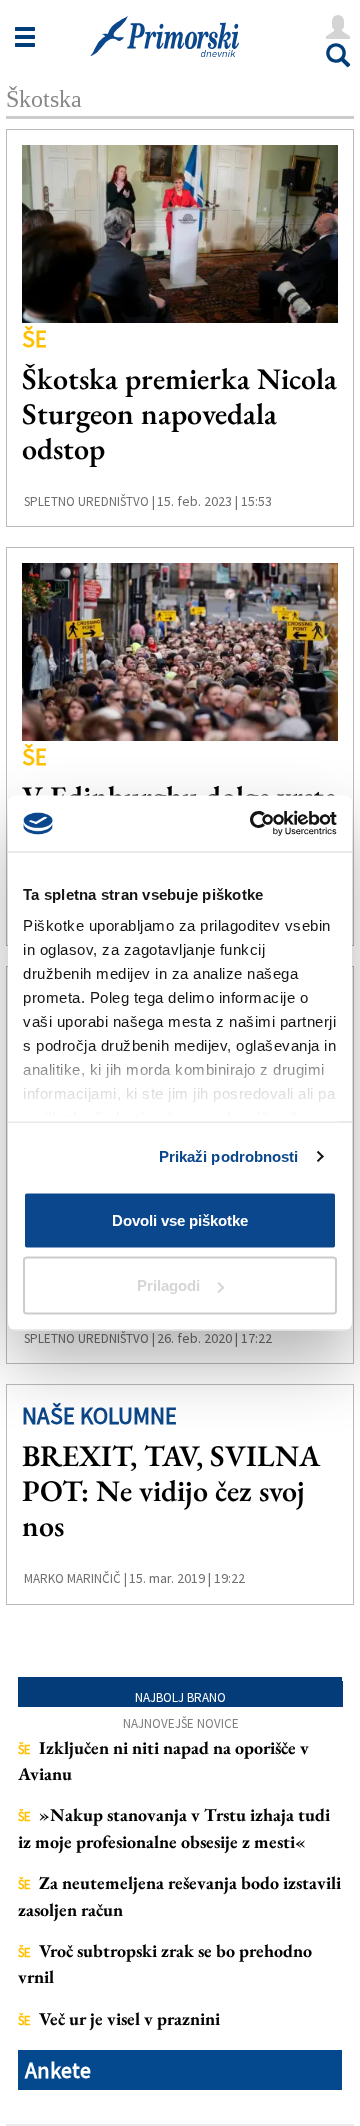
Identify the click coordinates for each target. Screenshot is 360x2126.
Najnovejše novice (181, 1723)
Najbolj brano (180, 1697)
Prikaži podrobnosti (229, 1156)
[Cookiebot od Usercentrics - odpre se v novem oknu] (254, 824)
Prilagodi (168, 1285)
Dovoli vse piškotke (180, 1219)
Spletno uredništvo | (89, 501)
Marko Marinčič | (75, 1578)
